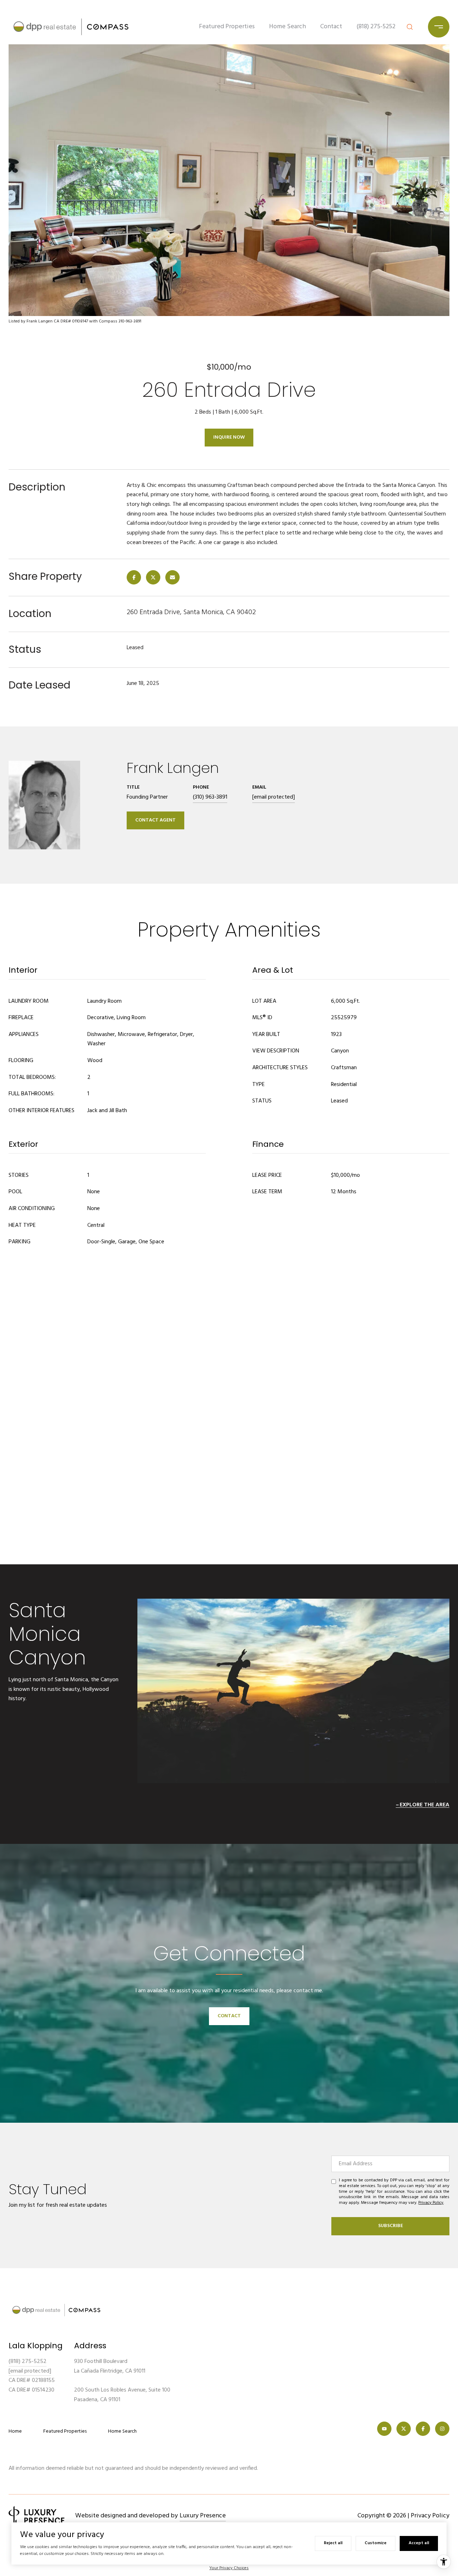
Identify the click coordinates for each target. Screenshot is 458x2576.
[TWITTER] (404, 2429)
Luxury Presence (203, 2516)
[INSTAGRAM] (442, 2429)
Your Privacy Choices (229, 2568)
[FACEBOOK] (423, 2429)
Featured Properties (227, 27)
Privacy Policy (431, 2203)
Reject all (333, 2543)
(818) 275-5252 (376, 27)
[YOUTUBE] (384, 2429)
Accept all (419, 2543)
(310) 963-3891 (210, 797)
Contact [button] (229, 2016)
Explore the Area (425, 1805)
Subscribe (391, 2226)
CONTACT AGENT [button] (155, 820)
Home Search (288, 27)
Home (15, 2431)
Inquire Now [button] (229, 437)
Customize (376, 2543)
